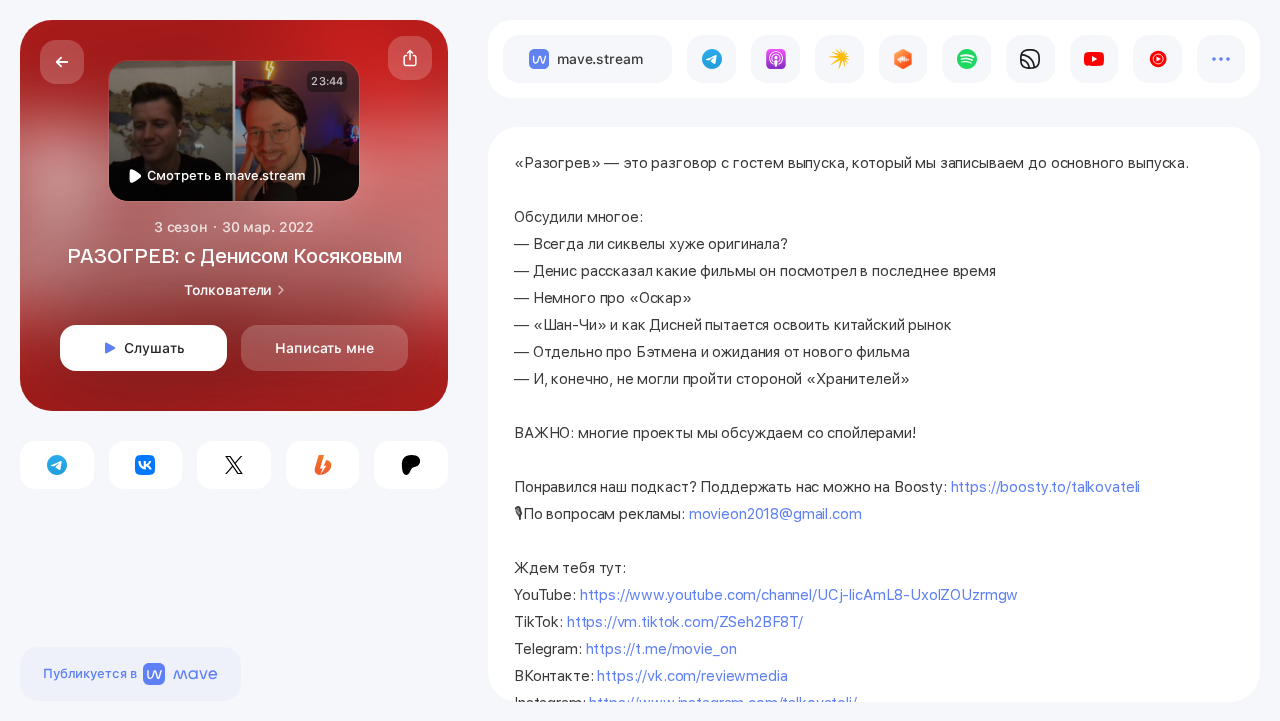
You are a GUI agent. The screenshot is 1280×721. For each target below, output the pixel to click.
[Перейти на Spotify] (966, 59)
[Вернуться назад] (62, 62)
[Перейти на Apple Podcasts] (775, 59)
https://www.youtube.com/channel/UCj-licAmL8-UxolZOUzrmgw (799, 595)
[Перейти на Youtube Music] (1157, 59)
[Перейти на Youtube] (1094, 59)
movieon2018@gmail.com (775, 514)
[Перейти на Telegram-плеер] (711, 59)
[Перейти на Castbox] (903, 59)
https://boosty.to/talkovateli (1044, 487)
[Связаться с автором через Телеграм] (57, 465)
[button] (410, 58)
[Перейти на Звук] (1030, 59)
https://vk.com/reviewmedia (692, 676)
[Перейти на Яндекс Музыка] (839, 59)
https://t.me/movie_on (661, 649)
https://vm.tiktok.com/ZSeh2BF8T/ (685, 622)
